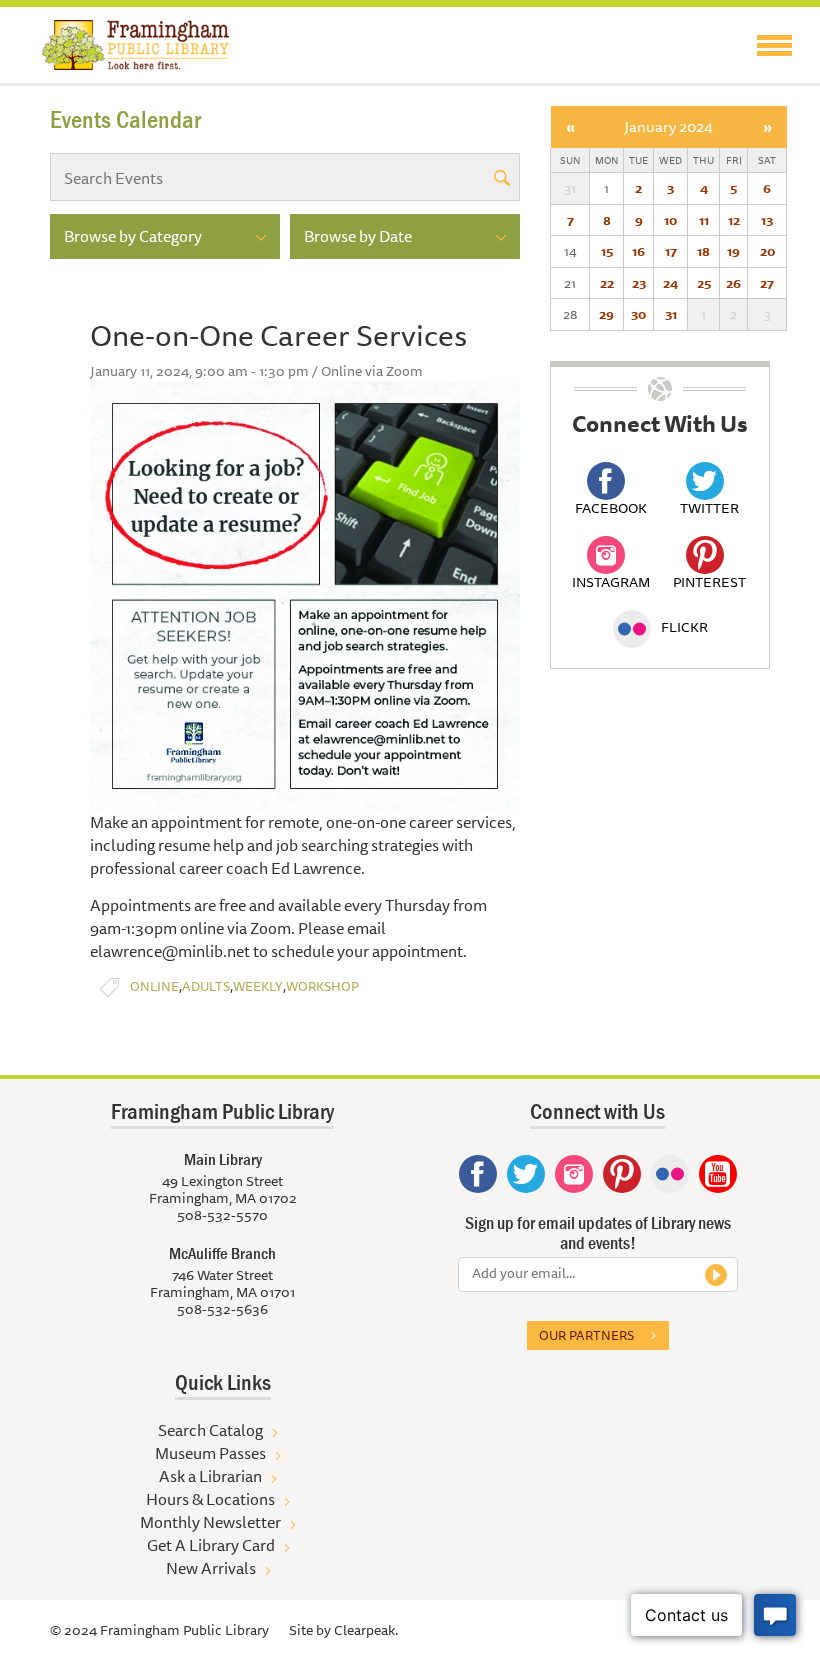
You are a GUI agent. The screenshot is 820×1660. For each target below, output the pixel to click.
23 (639, 283)
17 (671, 251)
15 (607, 251)
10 (670, 220)
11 (704, 220)
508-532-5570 (222, 1215)
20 (767, 251)
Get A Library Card (211, 1545)
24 (670, 283)
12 (734, 220)
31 (671, 314)
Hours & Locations (210, 1499)
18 (703, 251)
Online (154, 986)
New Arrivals (211, 1568)
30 (638, 314)
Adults (206, 986)
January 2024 (668, 126)
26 (733, 283)
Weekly (258, 986)
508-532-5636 (222, 1309)
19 (733, 251)
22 (607, 283)
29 (606, 314)
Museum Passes (210, 1453)
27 (767, 283)
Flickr (684, 627)
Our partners (586, 1335)
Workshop (322, 986)
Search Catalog (210, 1430)
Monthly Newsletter (210, 1522)
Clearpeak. (366, 1630)
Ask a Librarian (210, 1476)
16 (638, 251)
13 (767, 220)
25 (704, 283)
